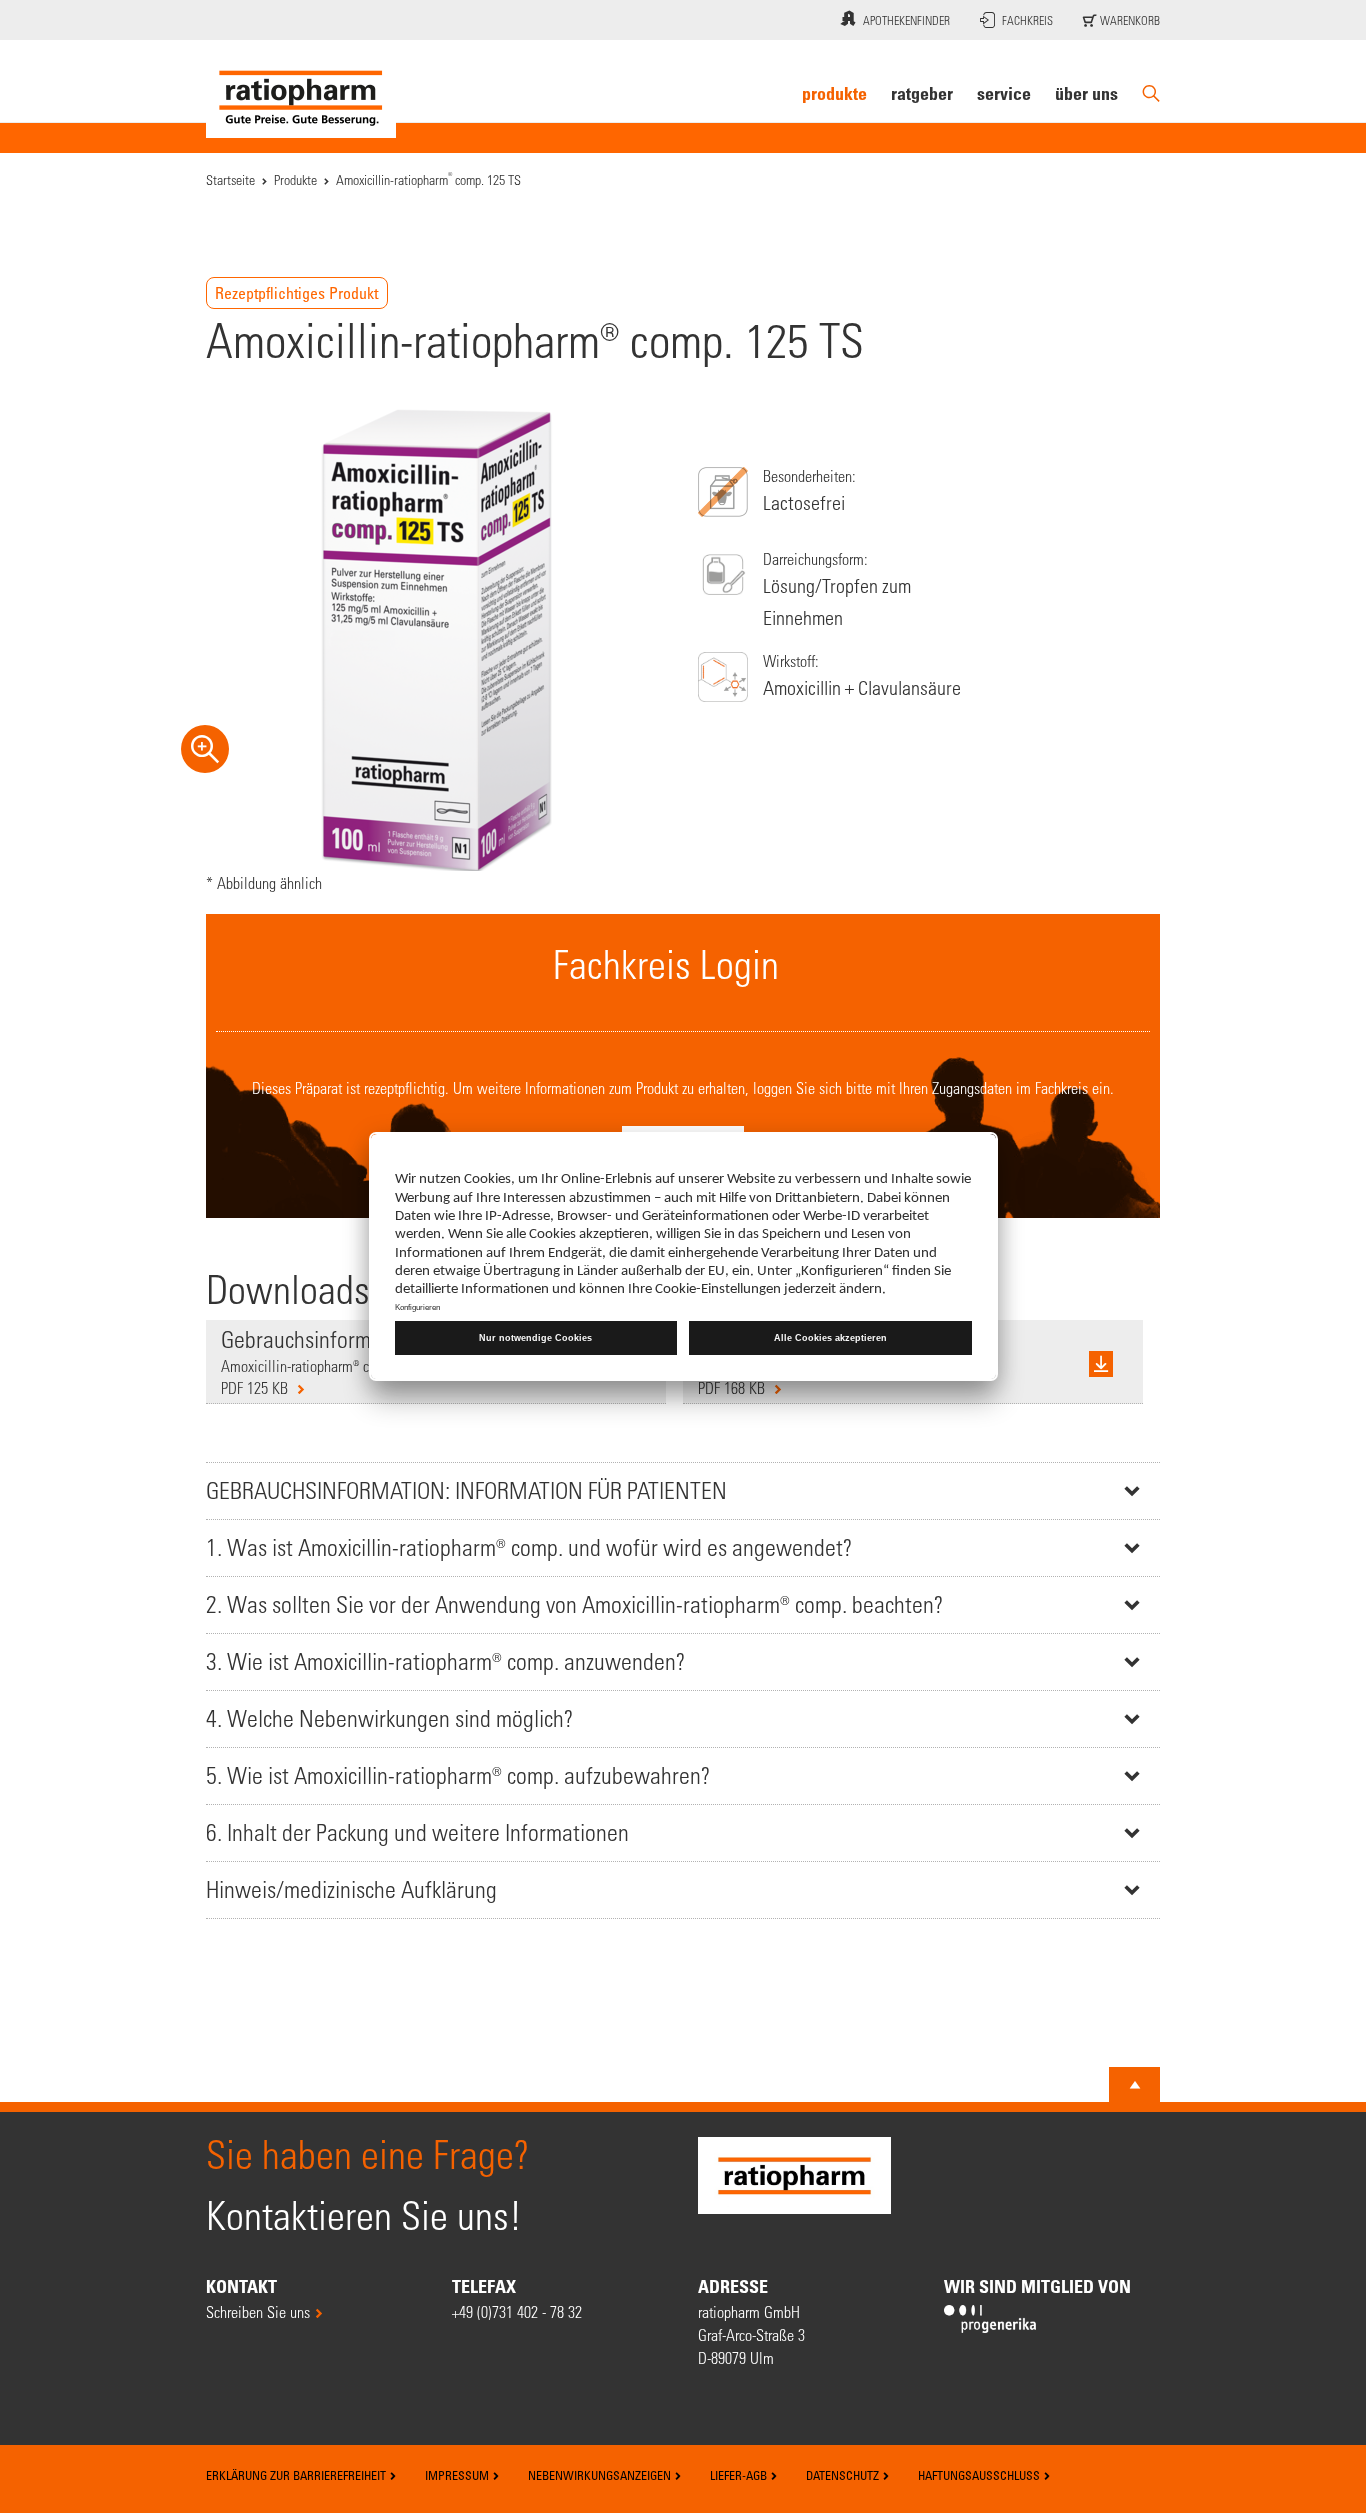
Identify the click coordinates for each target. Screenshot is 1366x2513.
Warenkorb (1128, 20)
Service (1004, 93)
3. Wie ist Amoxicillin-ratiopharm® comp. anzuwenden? (445, 1661)
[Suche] (1151, 93)
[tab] (683, 1490)
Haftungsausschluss (980, 2475)
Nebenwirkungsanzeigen (601, 2475)
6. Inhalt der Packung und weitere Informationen (417, 1832)
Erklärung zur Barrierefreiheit (297, 2475)
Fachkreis (1027, 20)
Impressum (458, 2475)
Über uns (1086, 93)
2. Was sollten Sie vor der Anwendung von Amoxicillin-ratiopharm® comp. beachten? (574, 1604)
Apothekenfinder (906, 20)
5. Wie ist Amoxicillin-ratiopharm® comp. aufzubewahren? (458, 1775)
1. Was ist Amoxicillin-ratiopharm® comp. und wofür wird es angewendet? (529, 1547)
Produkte (834, 93)
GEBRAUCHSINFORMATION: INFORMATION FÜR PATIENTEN (466, 1490)
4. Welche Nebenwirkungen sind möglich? (389, 1718)
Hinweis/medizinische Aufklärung (351, 1889)
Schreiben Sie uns (258, 2311)
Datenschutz (844, 2475)
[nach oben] (1135, 2085)
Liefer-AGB (740, 2475)
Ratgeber (922, 93)
